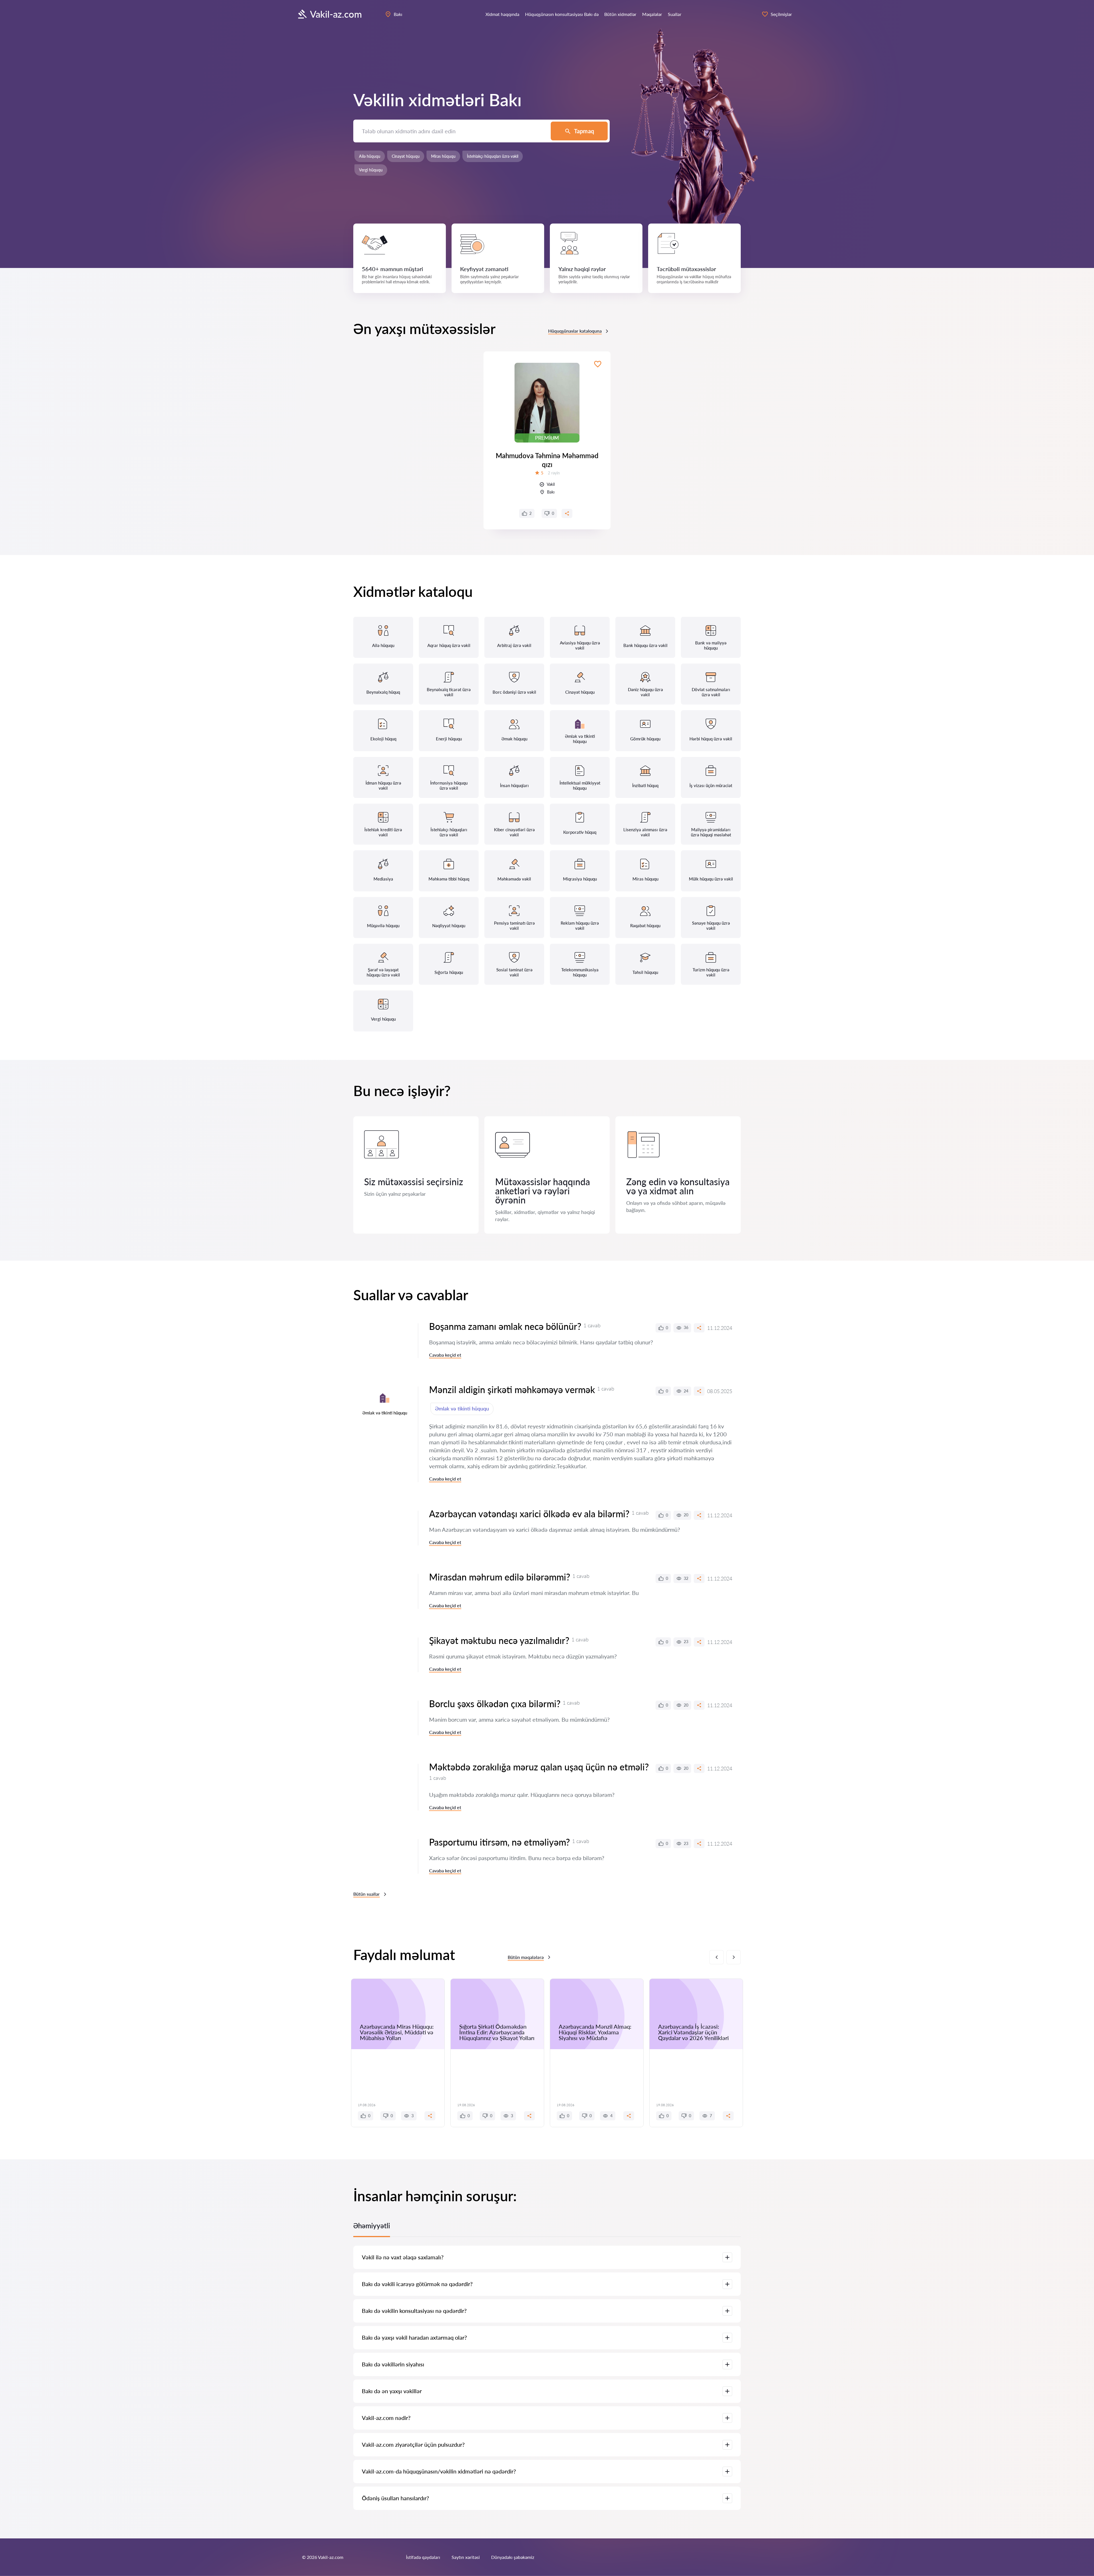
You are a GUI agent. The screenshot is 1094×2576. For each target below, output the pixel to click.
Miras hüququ (443, 156)
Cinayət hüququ (406, 156)
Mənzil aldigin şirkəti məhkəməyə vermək (512, 1390)
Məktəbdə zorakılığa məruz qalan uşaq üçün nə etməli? (539, 1767)
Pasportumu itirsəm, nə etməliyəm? (499, 1842)
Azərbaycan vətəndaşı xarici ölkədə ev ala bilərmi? (529, 1514)
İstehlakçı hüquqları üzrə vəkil (493, 156)
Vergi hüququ (371, 170)
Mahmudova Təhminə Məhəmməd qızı (547, 460)
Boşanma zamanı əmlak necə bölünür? (505, 1326)
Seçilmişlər (781, 14)
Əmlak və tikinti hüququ (462, 1408)
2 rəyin (554, 473)
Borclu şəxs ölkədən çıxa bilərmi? (495, 1704)
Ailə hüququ (370, 156)
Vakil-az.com (336, 14)
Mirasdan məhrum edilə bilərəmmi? (500, 1577)
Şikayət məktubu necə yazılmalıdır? (499, 1640)
